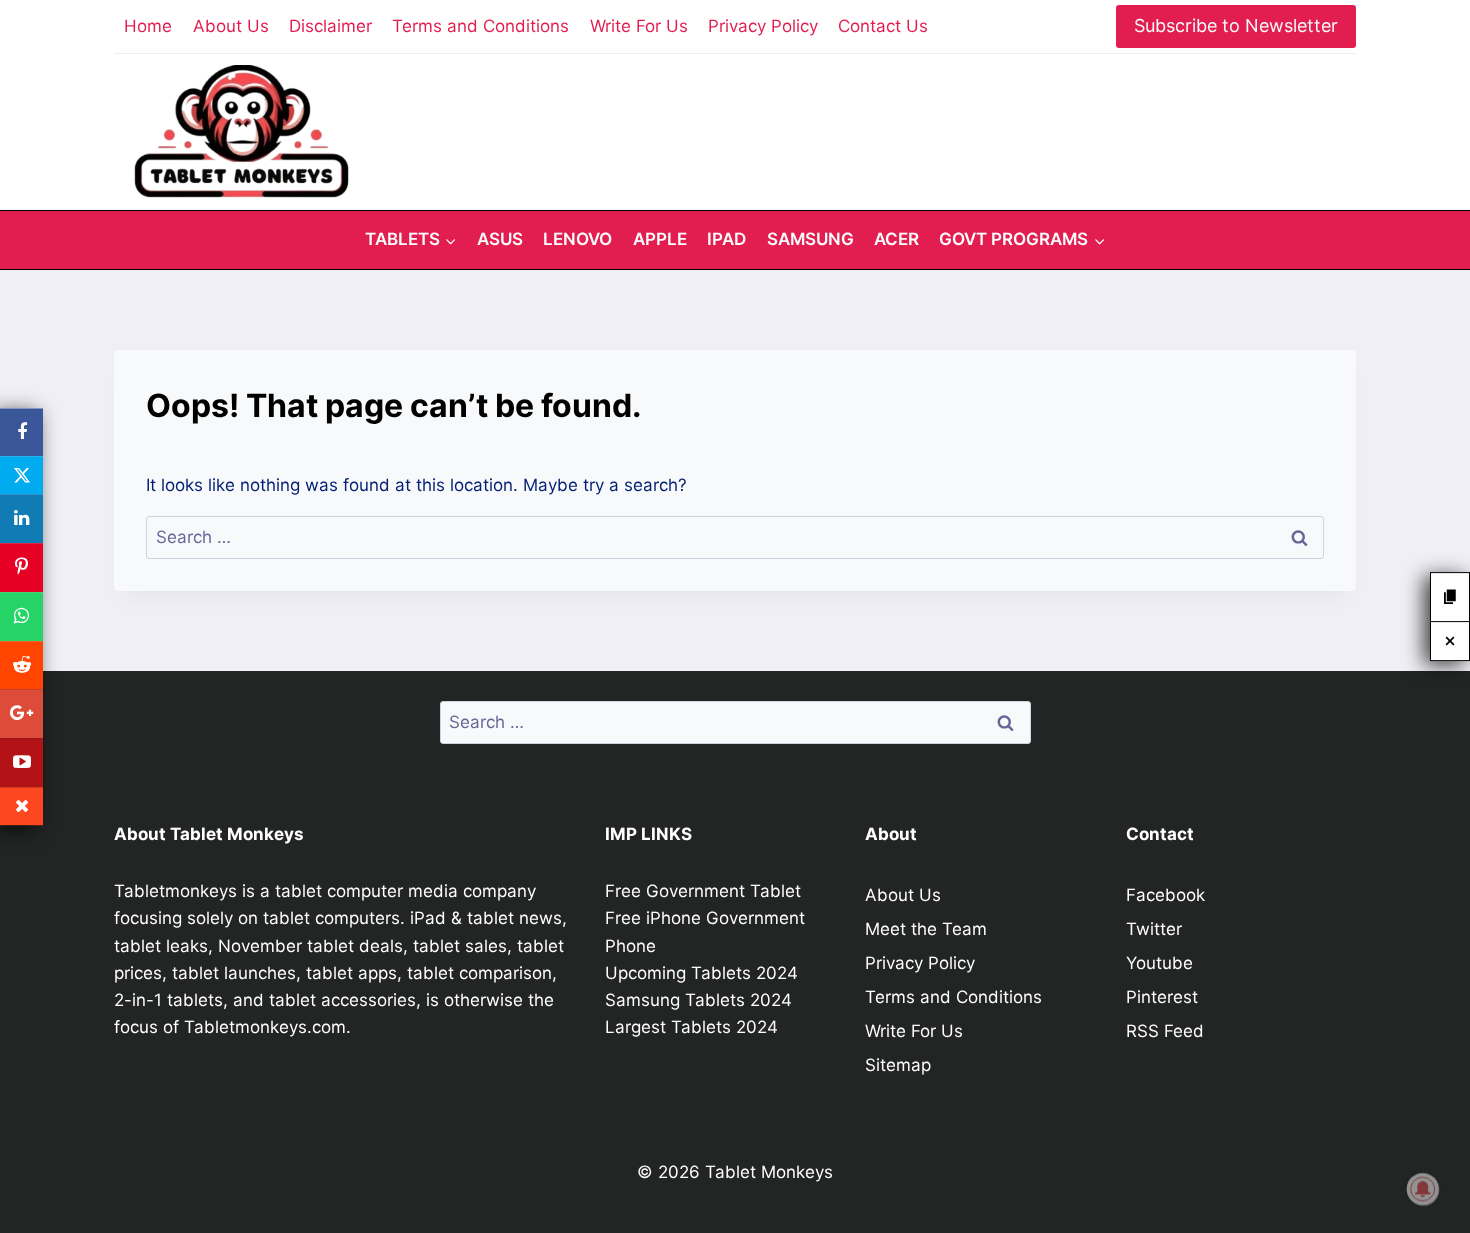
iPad (726, 239)
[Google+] (21, 714)
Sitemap (898, 1065)
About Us (231, 26)
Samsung (810, 239)
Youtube (1159, 963)
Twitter (1154, 929)
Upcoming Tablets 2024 (701, 973)
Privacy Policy (763, 26)
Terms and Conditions (480, 26)
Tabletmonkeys (175, 891)
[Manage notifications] (1423, 1189)
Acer (896, 239)
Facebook (1165, 895)
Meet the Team (926, 929)
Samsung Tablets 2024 (698, 1000)
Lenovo (577, 239)
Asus (500, 239)
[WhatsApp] (21, 616)
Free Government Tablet (703, 891)
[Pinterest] (21, 567)
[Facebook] (21, 432)
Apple (660, 239)
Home (148, 26)
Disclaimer (330, 26)
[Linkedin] (21, 519)
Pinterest (1162, 997)
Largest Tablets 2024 (691, 1027)
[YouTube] (21, 762)
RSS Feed (1165, 1031)
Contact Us (883, 26)
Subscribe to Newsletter (1236, 25)
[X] (21, 476)
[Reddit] (21, 665)
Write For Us (639, 26)
